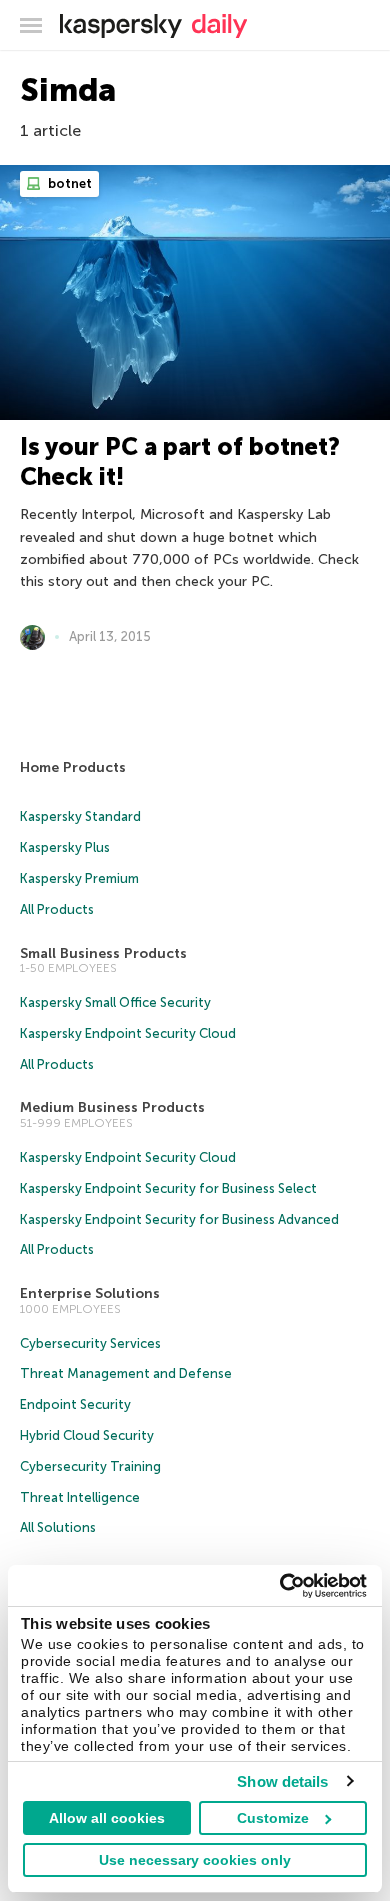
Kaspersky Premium (79, 878)
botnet (68, 183)
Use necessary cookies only (195, 1860)
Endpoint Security (75, 1404)
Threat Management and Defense (126, 1373)
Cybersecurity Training (90, 1466)
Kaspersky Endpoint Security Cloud (128, 1033)
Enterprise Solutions (90, 1293)
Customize (273, 1818)
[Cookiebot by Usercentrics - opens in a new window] (280, 1586)
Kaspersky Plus (65, 847)
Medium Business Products (112, 1107)
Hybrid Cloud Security (87, 1435)
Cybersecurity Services (90, 1343)
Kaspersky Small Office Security (115, 1002)
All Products (57, 909)
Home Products (73, 767)
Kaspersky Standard (80, 816)
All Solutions (58, 1527)
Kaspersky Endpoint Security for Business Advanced (179, 1219)
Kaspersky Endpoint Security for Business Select (168, 1188)
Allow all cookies (107, 1818)
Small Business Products (103, 953)
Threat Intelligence (80, 1497)
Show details (282, 1781)
